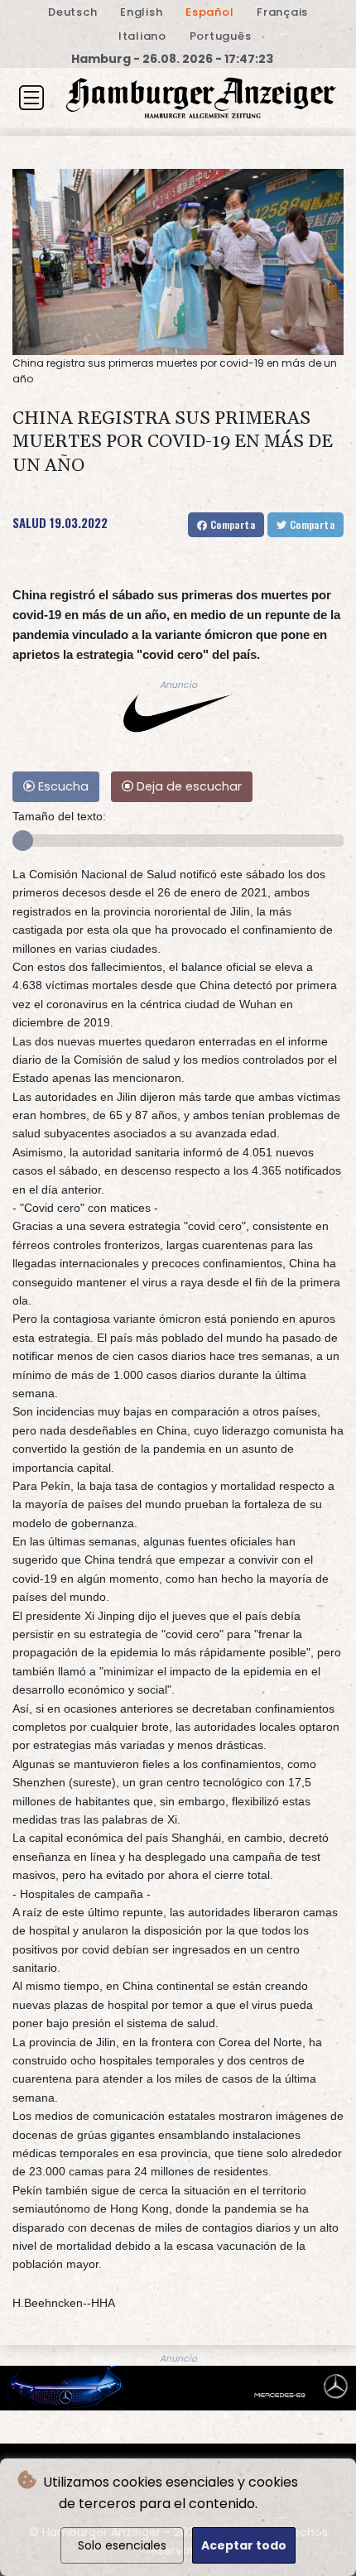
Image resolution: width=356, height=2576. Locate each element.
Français (282, 12)
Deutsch (72, 12)
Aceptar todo (244, 2545)
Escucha (62, 786)
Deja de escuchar (188, 786)
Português (221, 36)
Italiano (142, 36)
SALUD (29, 522)
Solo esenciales (122, 2545)
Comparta (231, 524)
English (141, 12)
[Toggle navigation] (31, 98)
